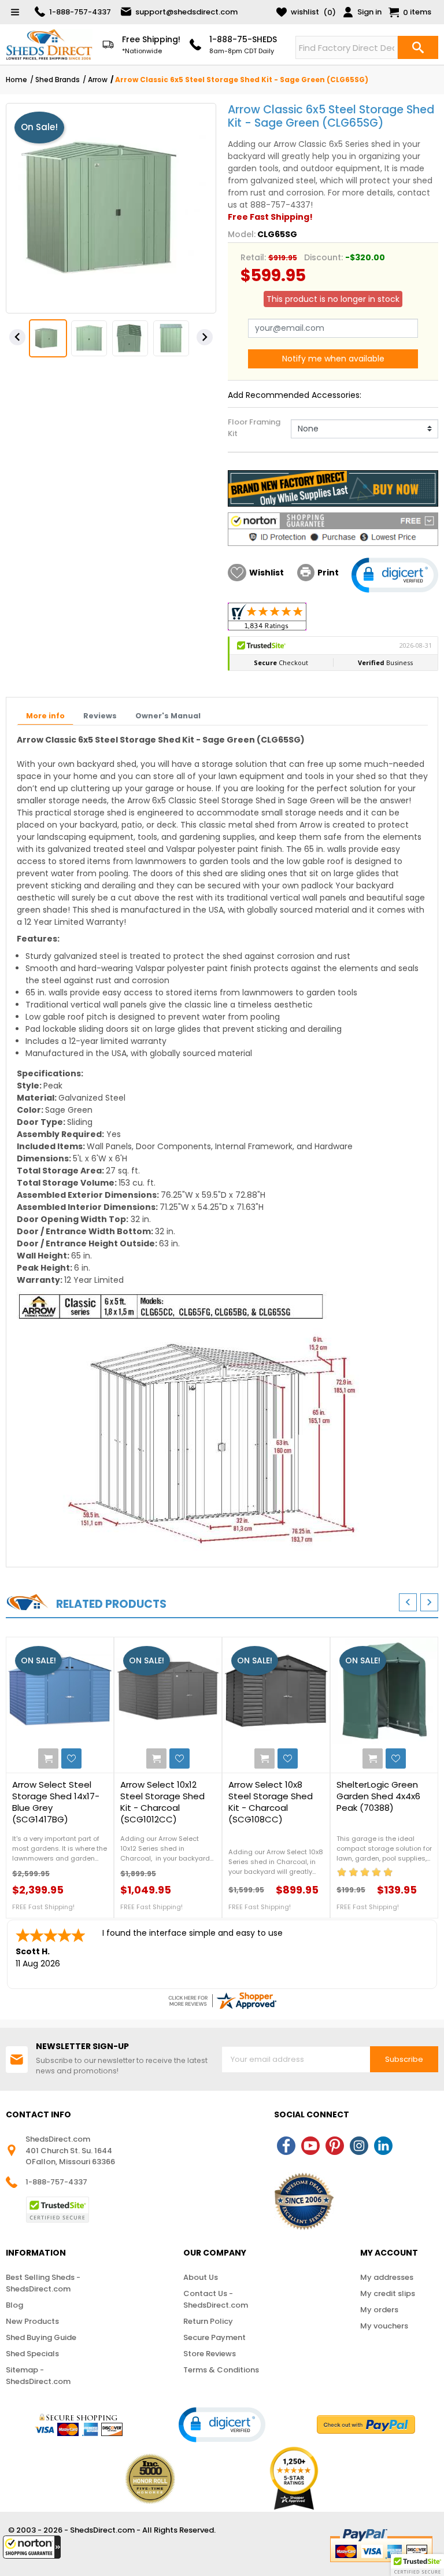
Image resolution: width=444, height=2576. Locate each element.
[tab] (45, 717)
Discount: (323, 257)
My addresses (387, 2277)
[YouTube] (310, 2146)
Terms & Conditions (221, 2370)
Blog (14, 2305)
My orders (379, 2310)
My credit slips (388, 2293)
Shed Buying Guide (41, 2337)
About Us (201, 2277)
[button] (32, 2547)
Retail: (253, 257)
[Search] (418, 47)
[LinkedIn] (383, 2146)
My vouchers (384, 2326)
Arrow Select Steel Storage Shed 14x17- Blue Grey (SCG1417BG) (56, 1802)
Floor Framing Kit (254, 428)
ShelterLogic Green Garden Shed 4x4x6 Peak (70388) (378, 1796)
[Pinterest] (335, 2146)
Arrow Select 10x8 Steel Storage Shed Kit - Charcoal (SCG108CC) (271, 1802)
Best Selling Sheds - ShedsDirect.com (43, 2283)
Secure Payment (214, 2337)
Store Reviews (210, 2354)
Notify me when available (333, 359)
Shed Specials (32, 2354)
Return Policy (208, 2321)
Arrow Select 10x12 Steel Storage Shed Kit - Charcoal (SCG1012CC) (162, 1802)
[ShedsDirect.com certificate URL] (222, 2001)
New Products (32, 2321)
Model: (242, 234)
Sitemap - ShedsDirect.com (38, 2376)
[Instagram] (359, 2146)
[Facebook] (286, 2146)
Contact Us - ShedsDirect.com (216, 2299)
